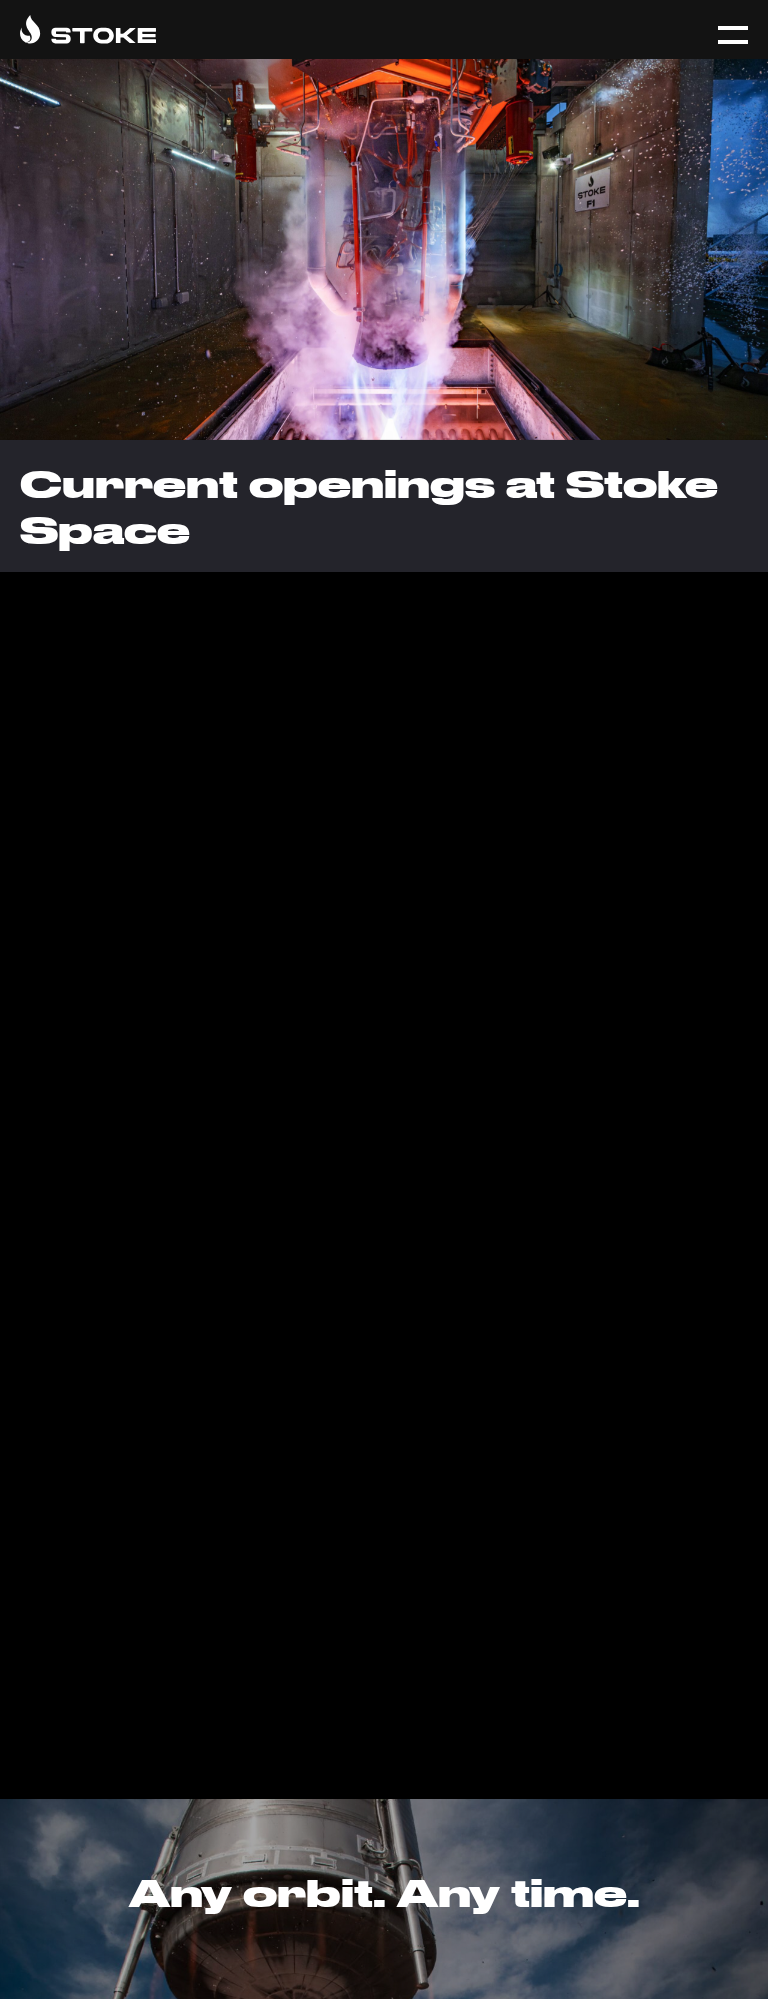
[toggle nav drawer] (733, 35)
